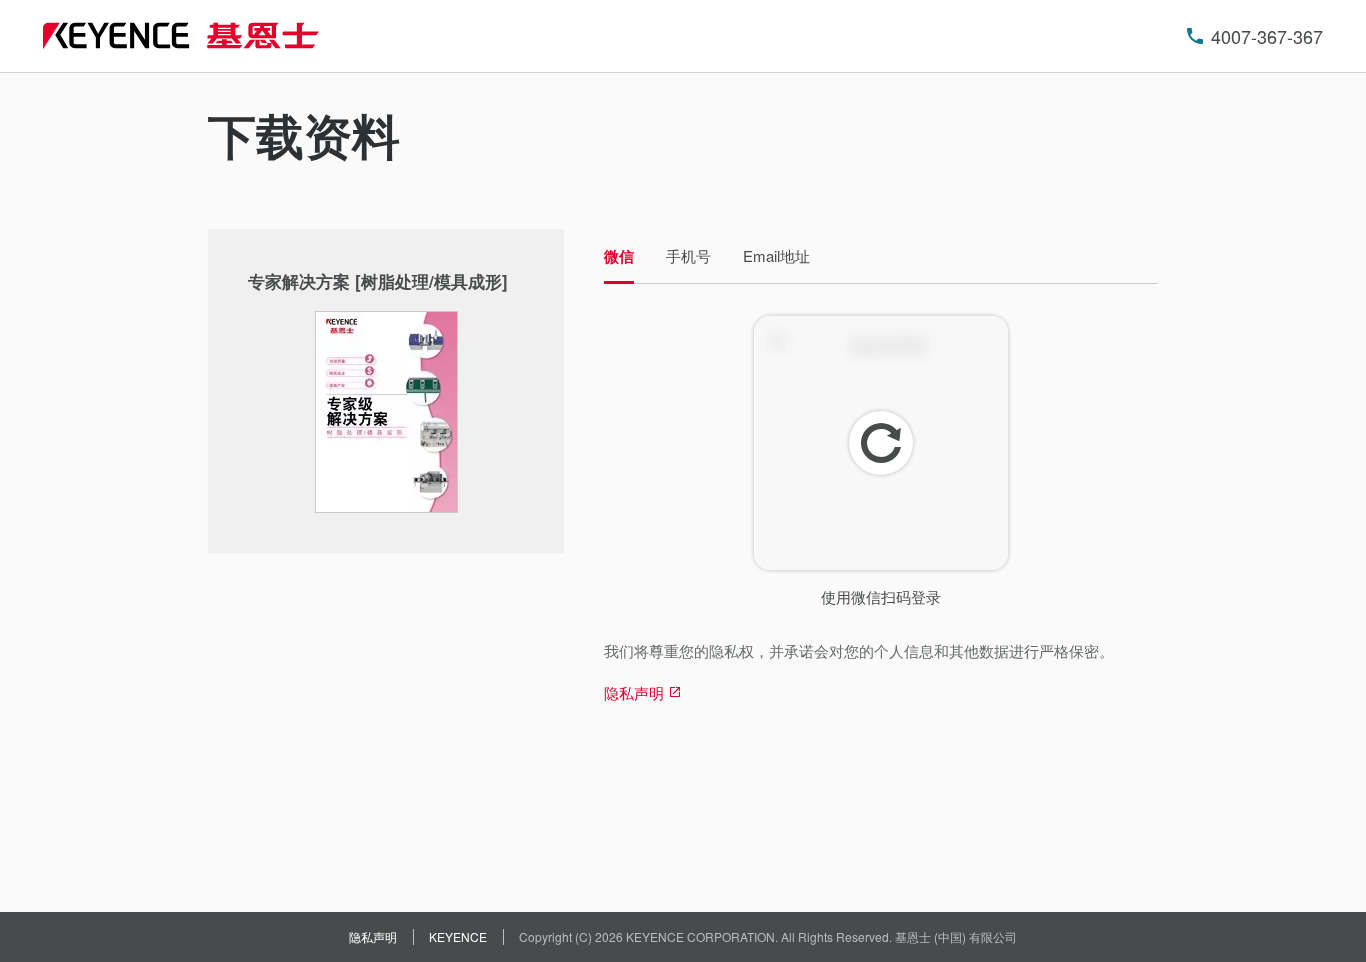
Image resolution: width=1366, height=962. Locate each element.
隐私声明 (373, 936)
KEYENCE (458, 936)
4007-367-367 (1267, 36)
